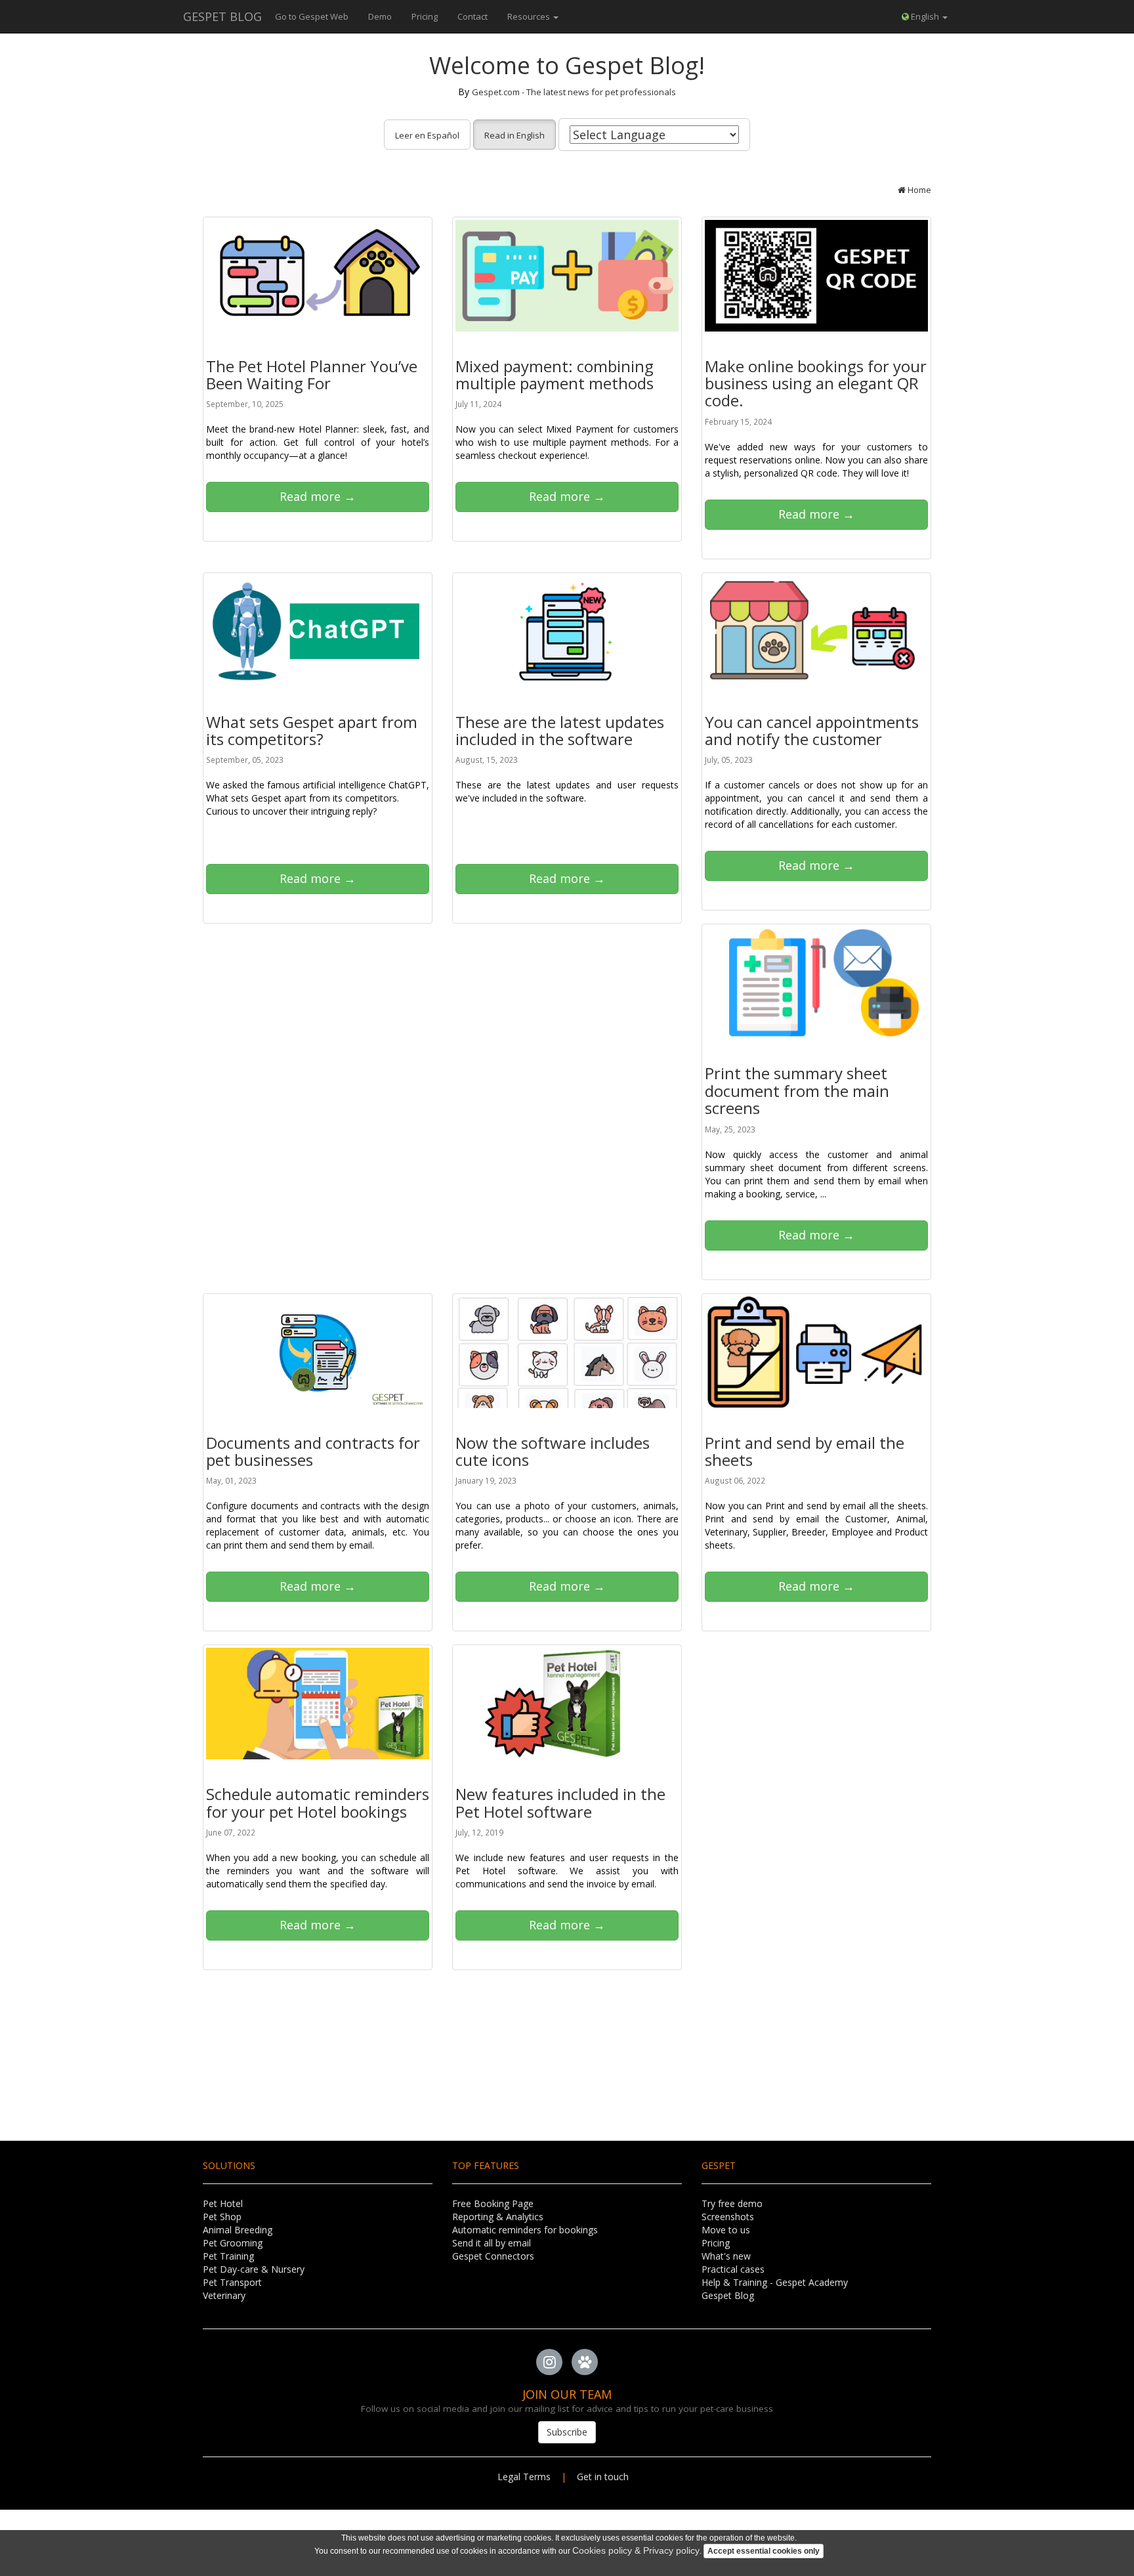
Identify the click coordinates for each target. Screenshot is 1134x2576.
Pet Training (228, 2256)
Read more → (318, 496)
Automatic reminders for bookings (525, 2230)
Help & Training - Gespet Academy (775, 2282)
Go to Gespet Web (312, 16)
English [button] (925, 16)
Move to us (726, 2230)
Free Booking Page (493, 2203)
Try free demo (732, 2203)
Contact (472, 16)
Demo (380, 16)
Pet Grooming (233, 2243)
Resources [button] (530, 16)
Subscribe (567, 2432)
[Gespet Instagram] (549, 2363)
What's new (726, 2256)
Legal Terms (524, 2477)
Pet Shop (222, 2217)
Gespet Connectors (493, 2256)
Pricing (425, 16)
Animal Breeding (238, 2230)
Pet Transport (232, 2282)
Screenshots (728, 2217)
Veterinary (224, 2295)
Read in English (514, 135)
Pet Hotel (223, 2203)
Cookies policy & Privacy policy (636, 2550)
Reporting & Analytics (498, 2217)
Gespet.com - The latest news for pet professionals (574, 92)
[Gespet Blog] (585, 2363)
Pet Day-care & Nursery (254, 2269)
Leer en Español (427, 135)
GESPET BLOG (222, 16)
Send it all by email (492, 2243)
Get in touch (607, 2477)
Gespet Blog (728, 2295)
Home (918, 190)
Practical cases (733, 2269)
